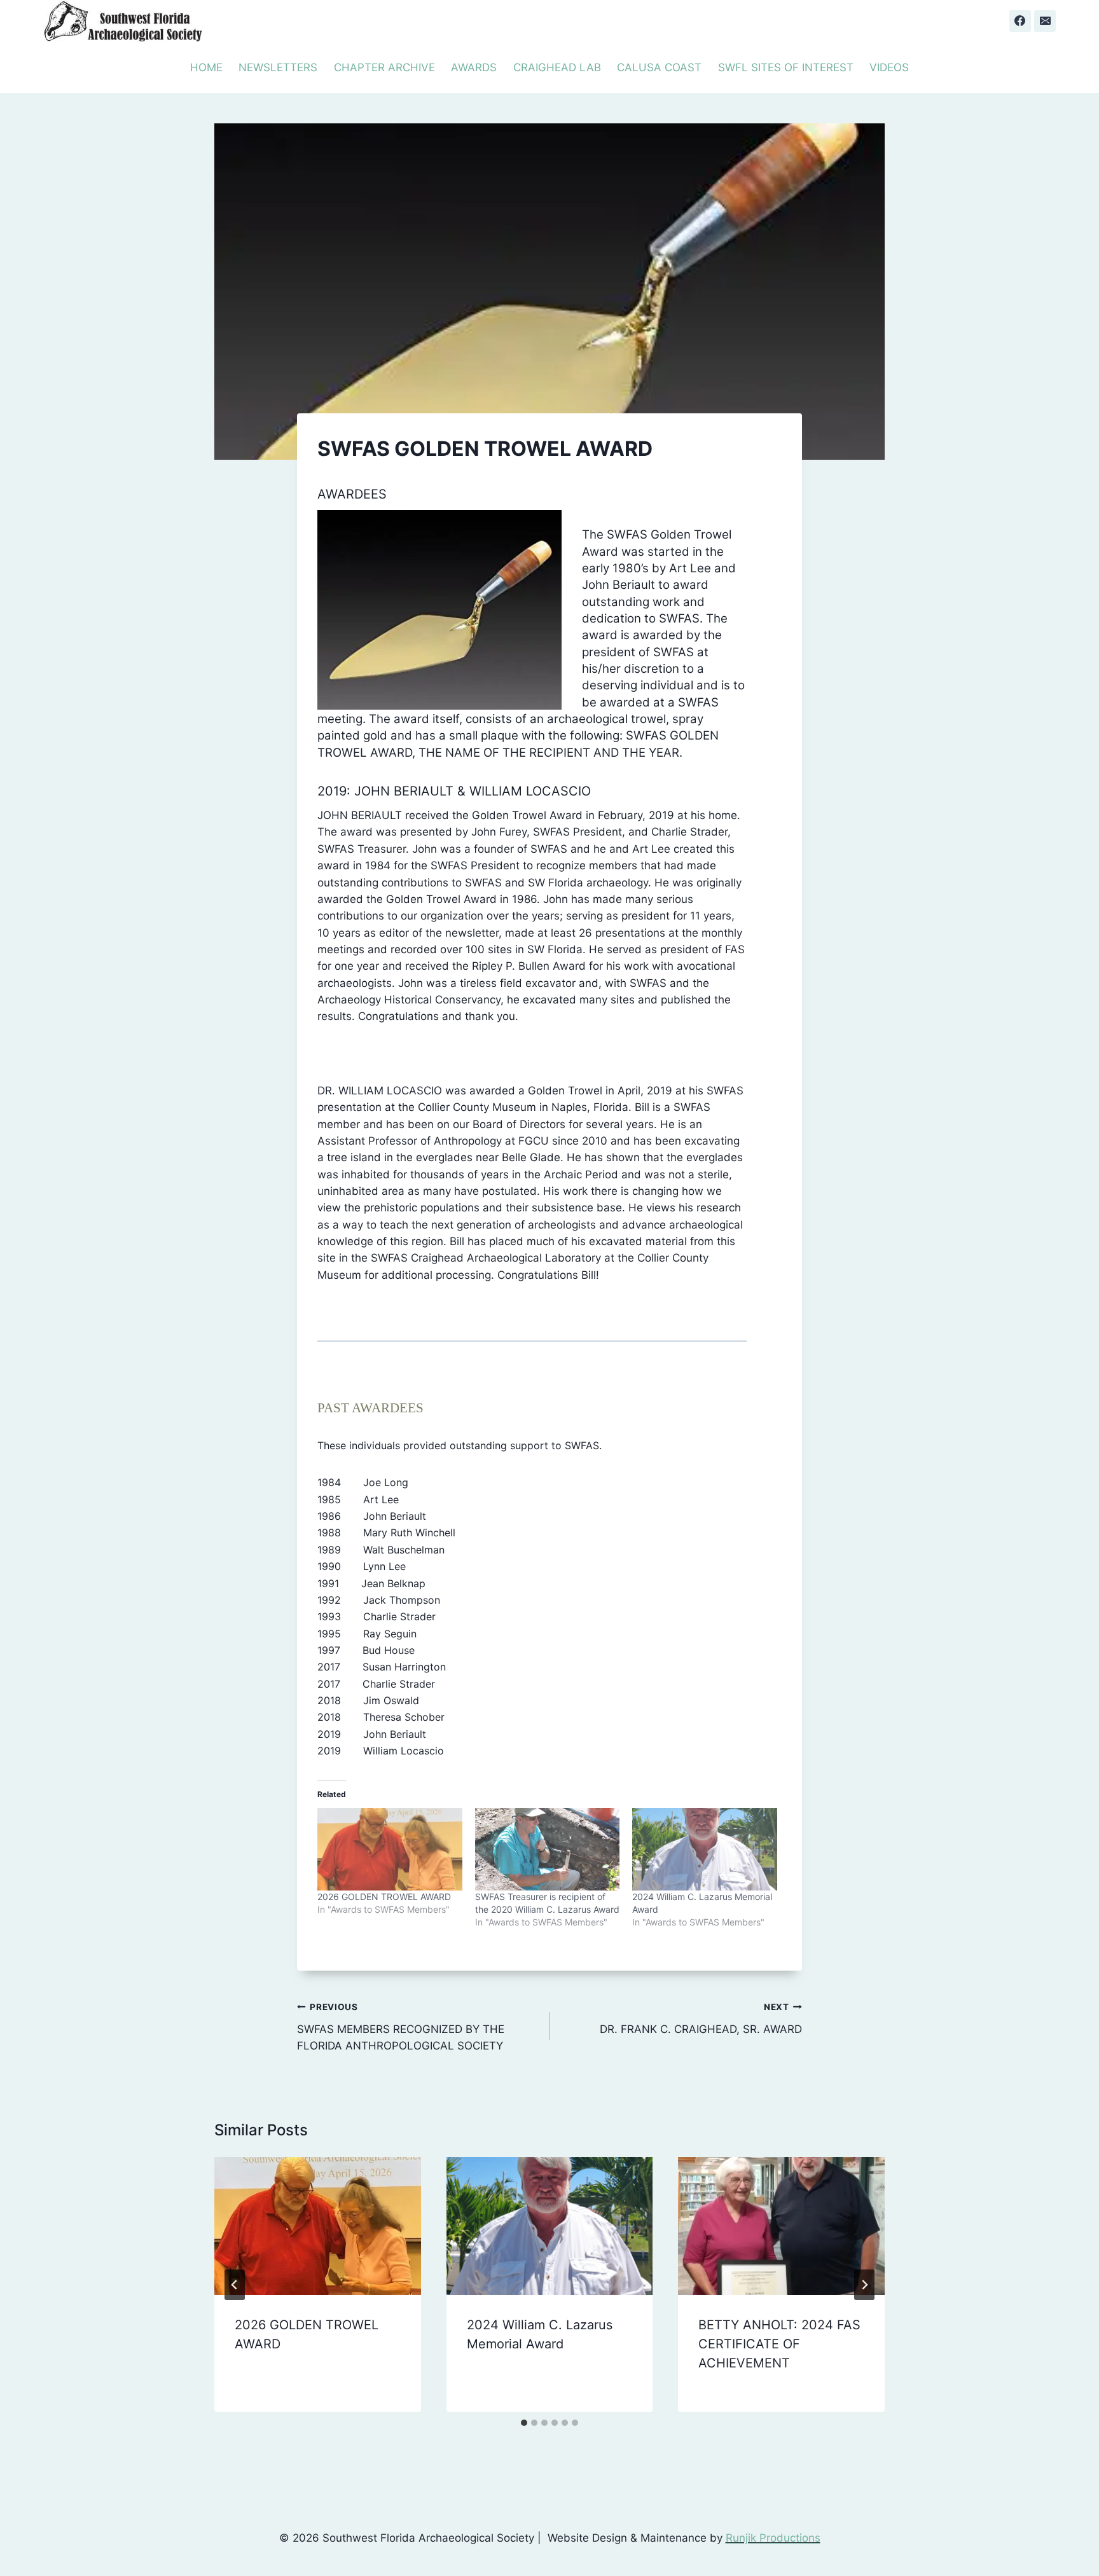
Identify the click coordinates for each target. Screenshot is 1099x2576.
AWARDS (474, 67)
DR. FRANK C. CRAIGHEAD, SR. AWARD (701, 2019)
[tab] (524, 2423)
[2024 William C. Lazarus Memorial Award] (705, 1849)
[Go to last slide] (235, 2285)
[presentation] (318, 2226)
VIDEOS (889, 67)
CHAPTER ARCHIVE (384, 67)
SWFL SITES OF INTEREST (786, 67)
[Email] (1045, 21)
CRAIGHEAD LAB (557, 67)
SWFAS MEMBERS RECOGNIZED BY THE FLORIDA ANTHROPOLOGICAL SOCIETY (401, 2027)
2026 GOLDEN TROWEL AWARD (384, 1897)
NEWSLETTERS (278, 67)
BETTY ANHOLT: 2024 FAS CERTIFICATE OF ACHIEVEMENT (779, 2344)
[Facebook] (1020, 21)
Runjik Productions (773, 2538)
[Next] (864, 2285)
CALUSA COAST (659, 67)
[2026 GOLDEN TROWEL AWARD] (390, 1849)
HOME (206, 67)
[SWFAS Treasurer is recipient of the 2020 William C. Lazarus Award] (548, 1849)
